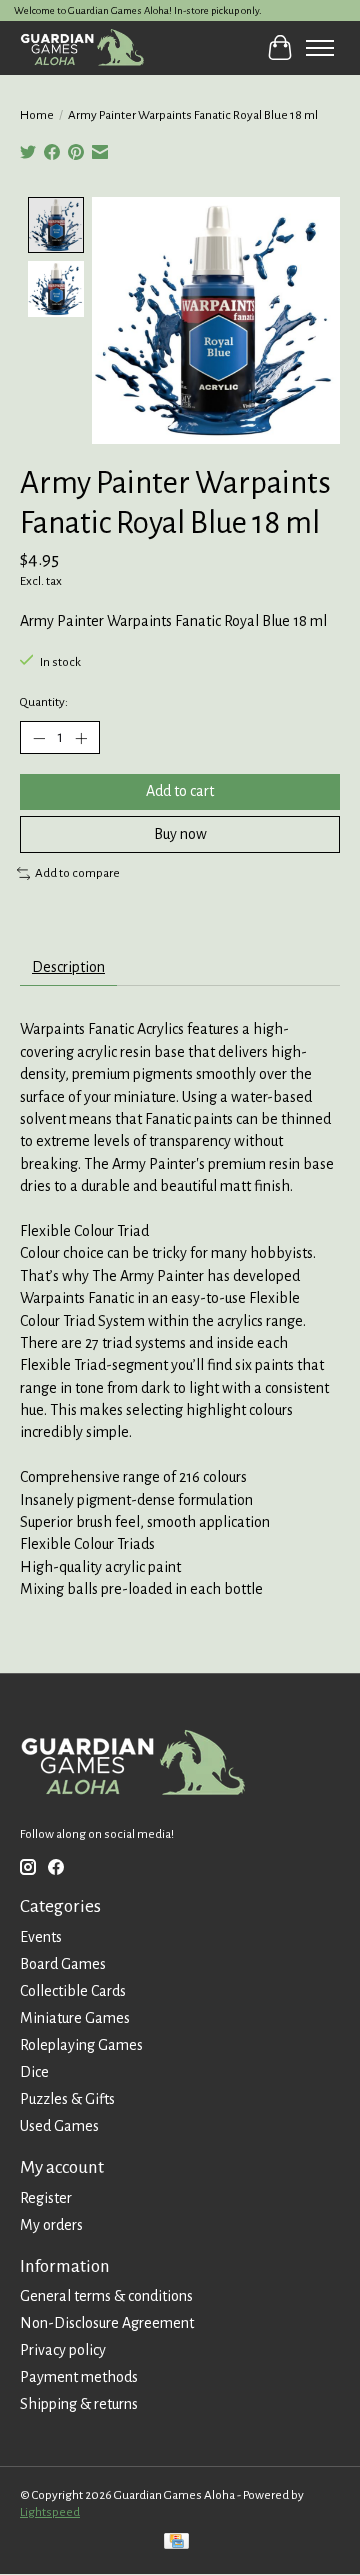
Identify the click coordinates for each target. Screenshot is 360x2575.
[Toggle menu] (320, 48)
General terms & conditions (106, 2296)
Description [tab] (68, 967)
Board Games (63, 1964)
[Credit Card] (176, 2543)
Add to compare (77, 873)
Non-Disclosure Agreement (107, 2323)
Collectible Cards (73, 1991)
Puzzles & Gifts (67, 2099)
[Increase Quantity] (81, 738)
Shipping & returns (79, 2404)
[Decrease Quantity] (39, 738)
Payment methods (79, 2377)
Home (37, 115)
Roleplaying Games (81, 2045)
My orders (51, 2225)
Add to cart (180, 791)
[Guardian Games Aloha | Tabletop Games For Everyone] (82, 47)
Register (46, 2198)
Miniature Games (75, 2018)
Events (41, 1937)
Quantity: (44, 702)
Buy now (180, 834)
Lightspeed (50, 2512)
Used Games (59, 2126)
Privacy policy (63, 2350)
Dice (34, 2072)
